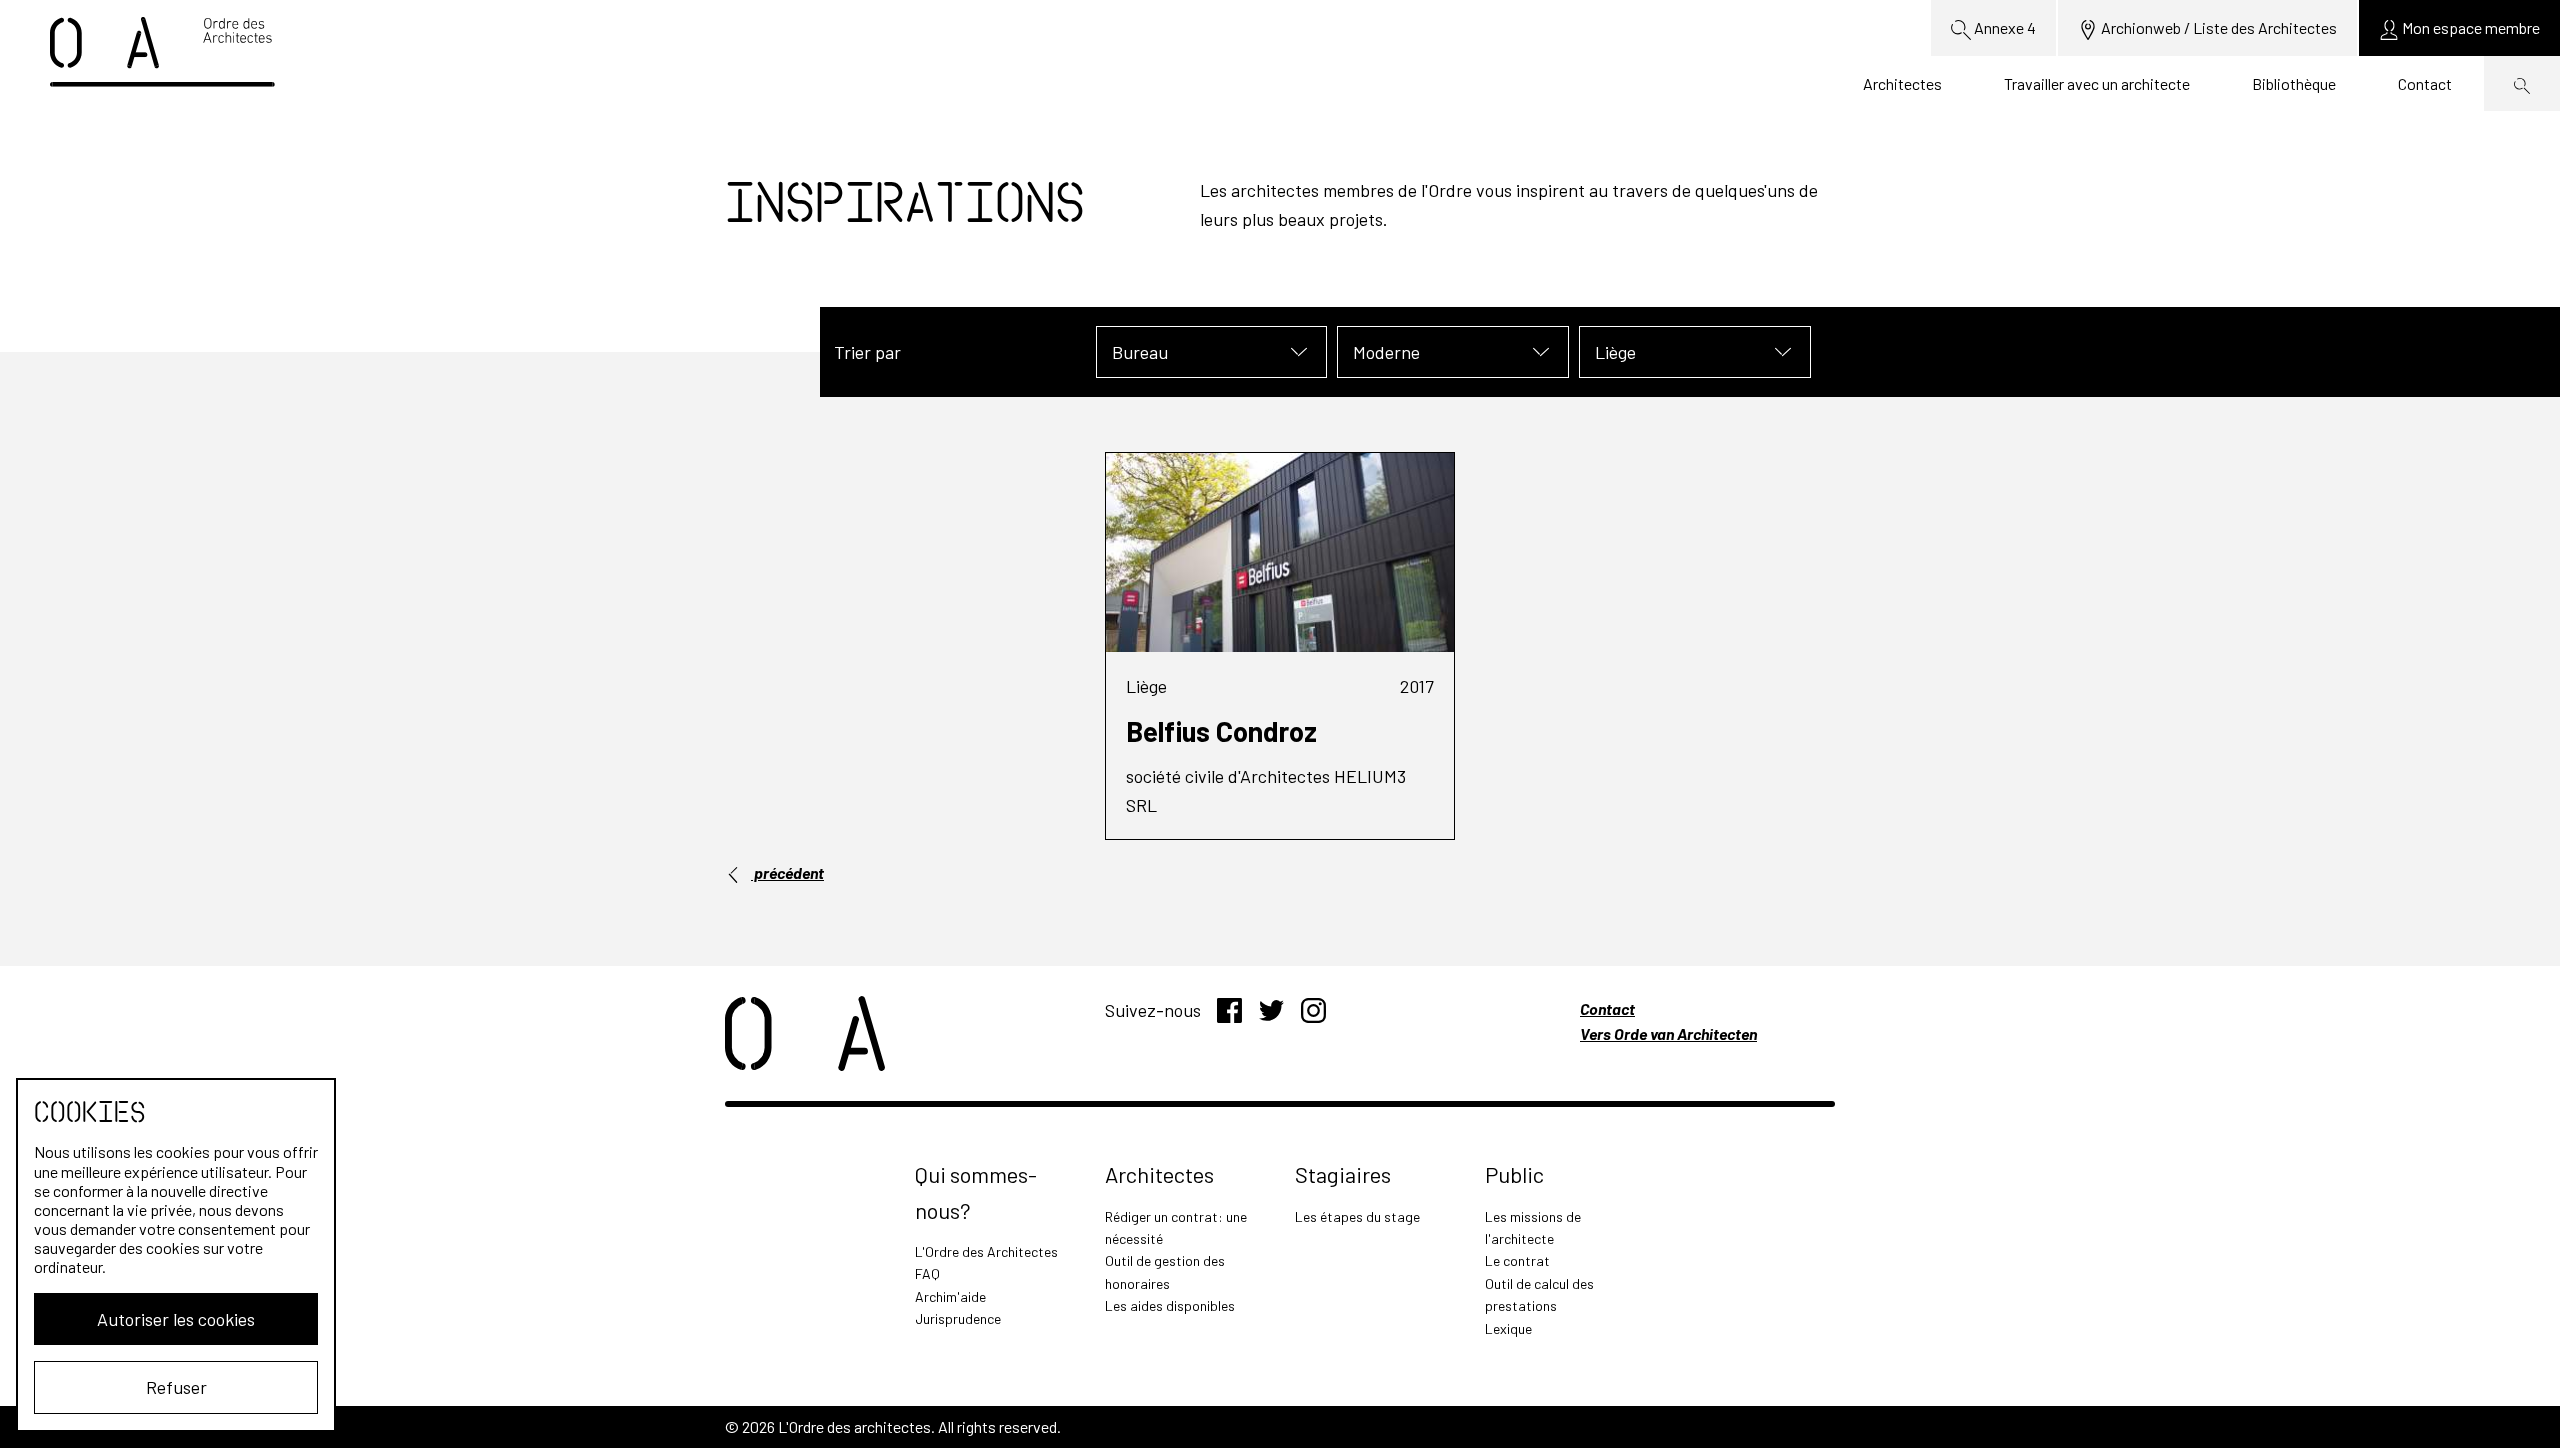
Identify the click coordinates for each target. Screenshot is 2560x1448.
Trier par (867, 352)
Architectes (1902, 83)
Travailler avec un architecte (2097, 83)
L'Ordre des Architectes (986, 1251)
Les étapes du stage (1357, 1216)
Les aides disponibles (1170, 1305)
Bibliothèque (2294, 83)
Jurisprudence (958, 1318)
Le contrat (1517, 1260)
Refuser (176, 1387)
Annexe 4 (2003, 27)
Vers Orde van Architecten (1668, 1033)
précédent (787, 872)
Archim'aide (950, 1296)
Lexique (1508, 1328)
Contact (2425, 83)
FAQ (927, 1273)
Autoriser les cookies (176, 1319)
